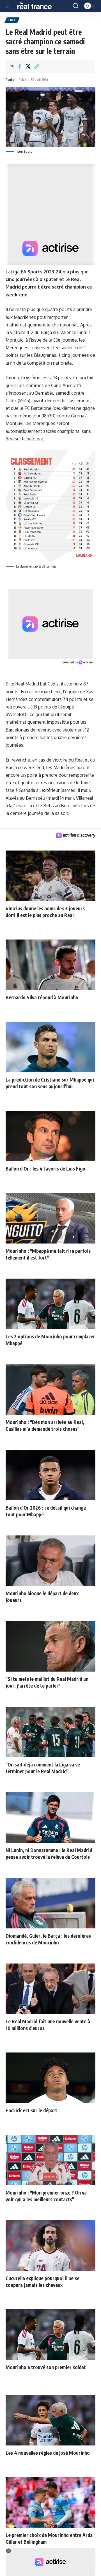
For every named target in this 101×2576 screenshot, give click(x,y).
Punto (10, 80)
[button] (10, 6)
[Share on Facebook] (19, 66)
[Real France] (37, 6)
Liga (12, 20)
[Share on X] (28, 66)
